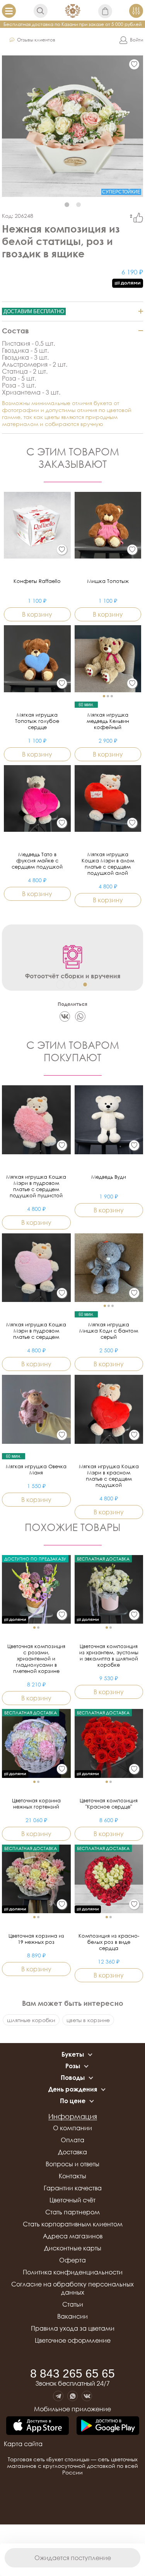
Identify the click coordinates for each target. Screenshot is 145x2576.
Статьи (73, 2304)
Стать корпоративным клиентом (73, 2224)
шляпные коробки (31, 2020)
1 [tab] (67, 205)
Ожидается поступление (73, 2558)
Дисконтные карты (73, 2248)
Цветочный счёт (72, 2200)
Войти (136, 40)
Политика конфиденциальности (73, 2272)
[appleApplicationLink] (38, 2426)
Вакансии (72, 2316)
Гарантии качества (73, 2188)
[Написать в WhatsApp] (72, 2396)
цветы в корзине (88, 2020)
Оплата (72, 2140)
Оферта (72, 2260)
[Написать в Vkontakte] (87, 2396)
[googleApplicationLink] (108, 2426)
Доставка (72, 2152)
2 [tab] (78, 205)
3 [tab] (85, 985)
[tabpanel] (72, 126)
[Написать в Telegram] (58, 2396)
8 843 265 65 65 (72, 2374)
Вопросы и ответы (72, 2164)
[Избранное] (134, 64)
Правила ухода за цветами (73, 2328)
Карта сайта (23, 2444)
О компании (72, 2128)
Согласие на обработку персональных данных (72, 2288)
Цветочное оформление (73, 2340)
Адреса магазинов (73, 2236)
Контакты (72, 2176)
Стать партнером (72, 2212)
